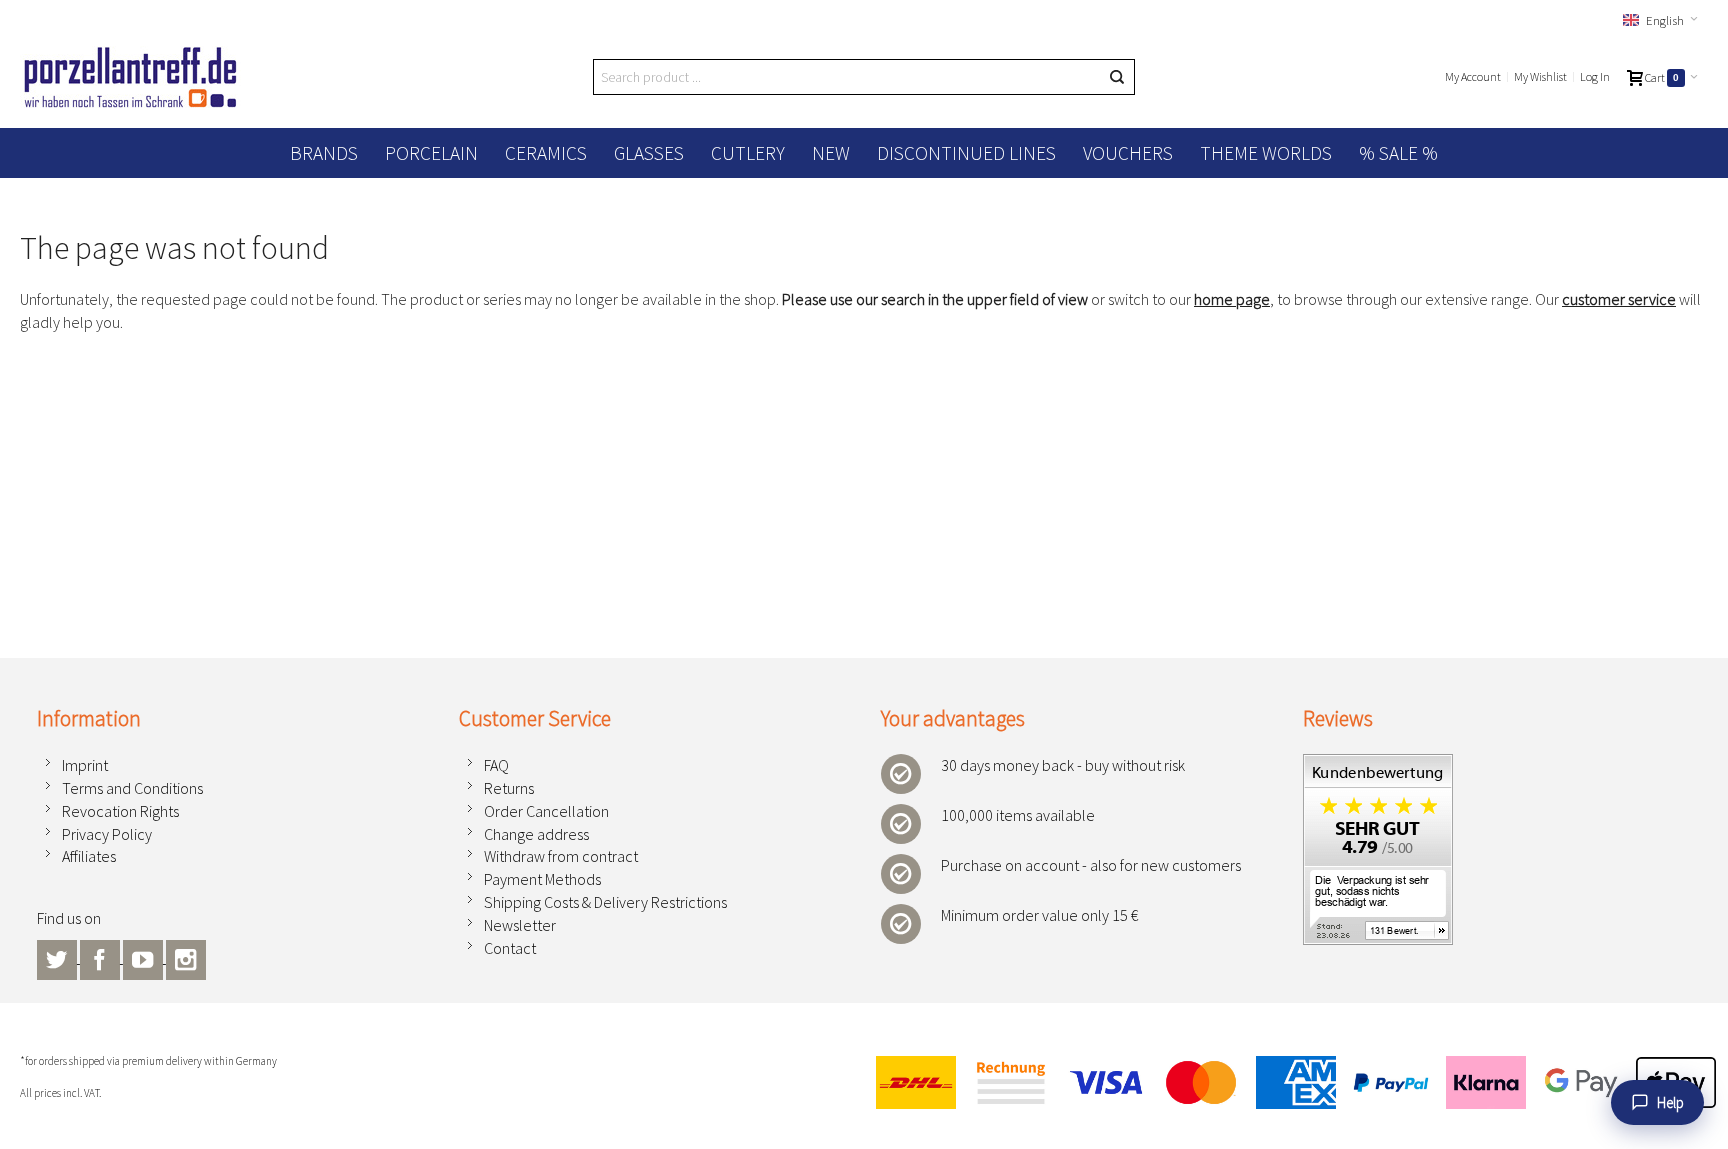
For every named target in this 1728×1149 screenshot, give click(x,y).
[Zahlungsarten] (1287, 1082)
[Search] (1117, 77)
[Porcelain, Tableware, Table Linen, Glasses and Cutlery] (130, 77)
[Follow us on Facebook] (101, 957)
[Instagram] (186, 957)
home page (1232, 299)
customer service (1619, 299)
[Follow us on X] (58, 957)
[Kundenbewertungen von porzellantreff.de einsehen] (1378, 765)
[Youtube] (144, 957)
